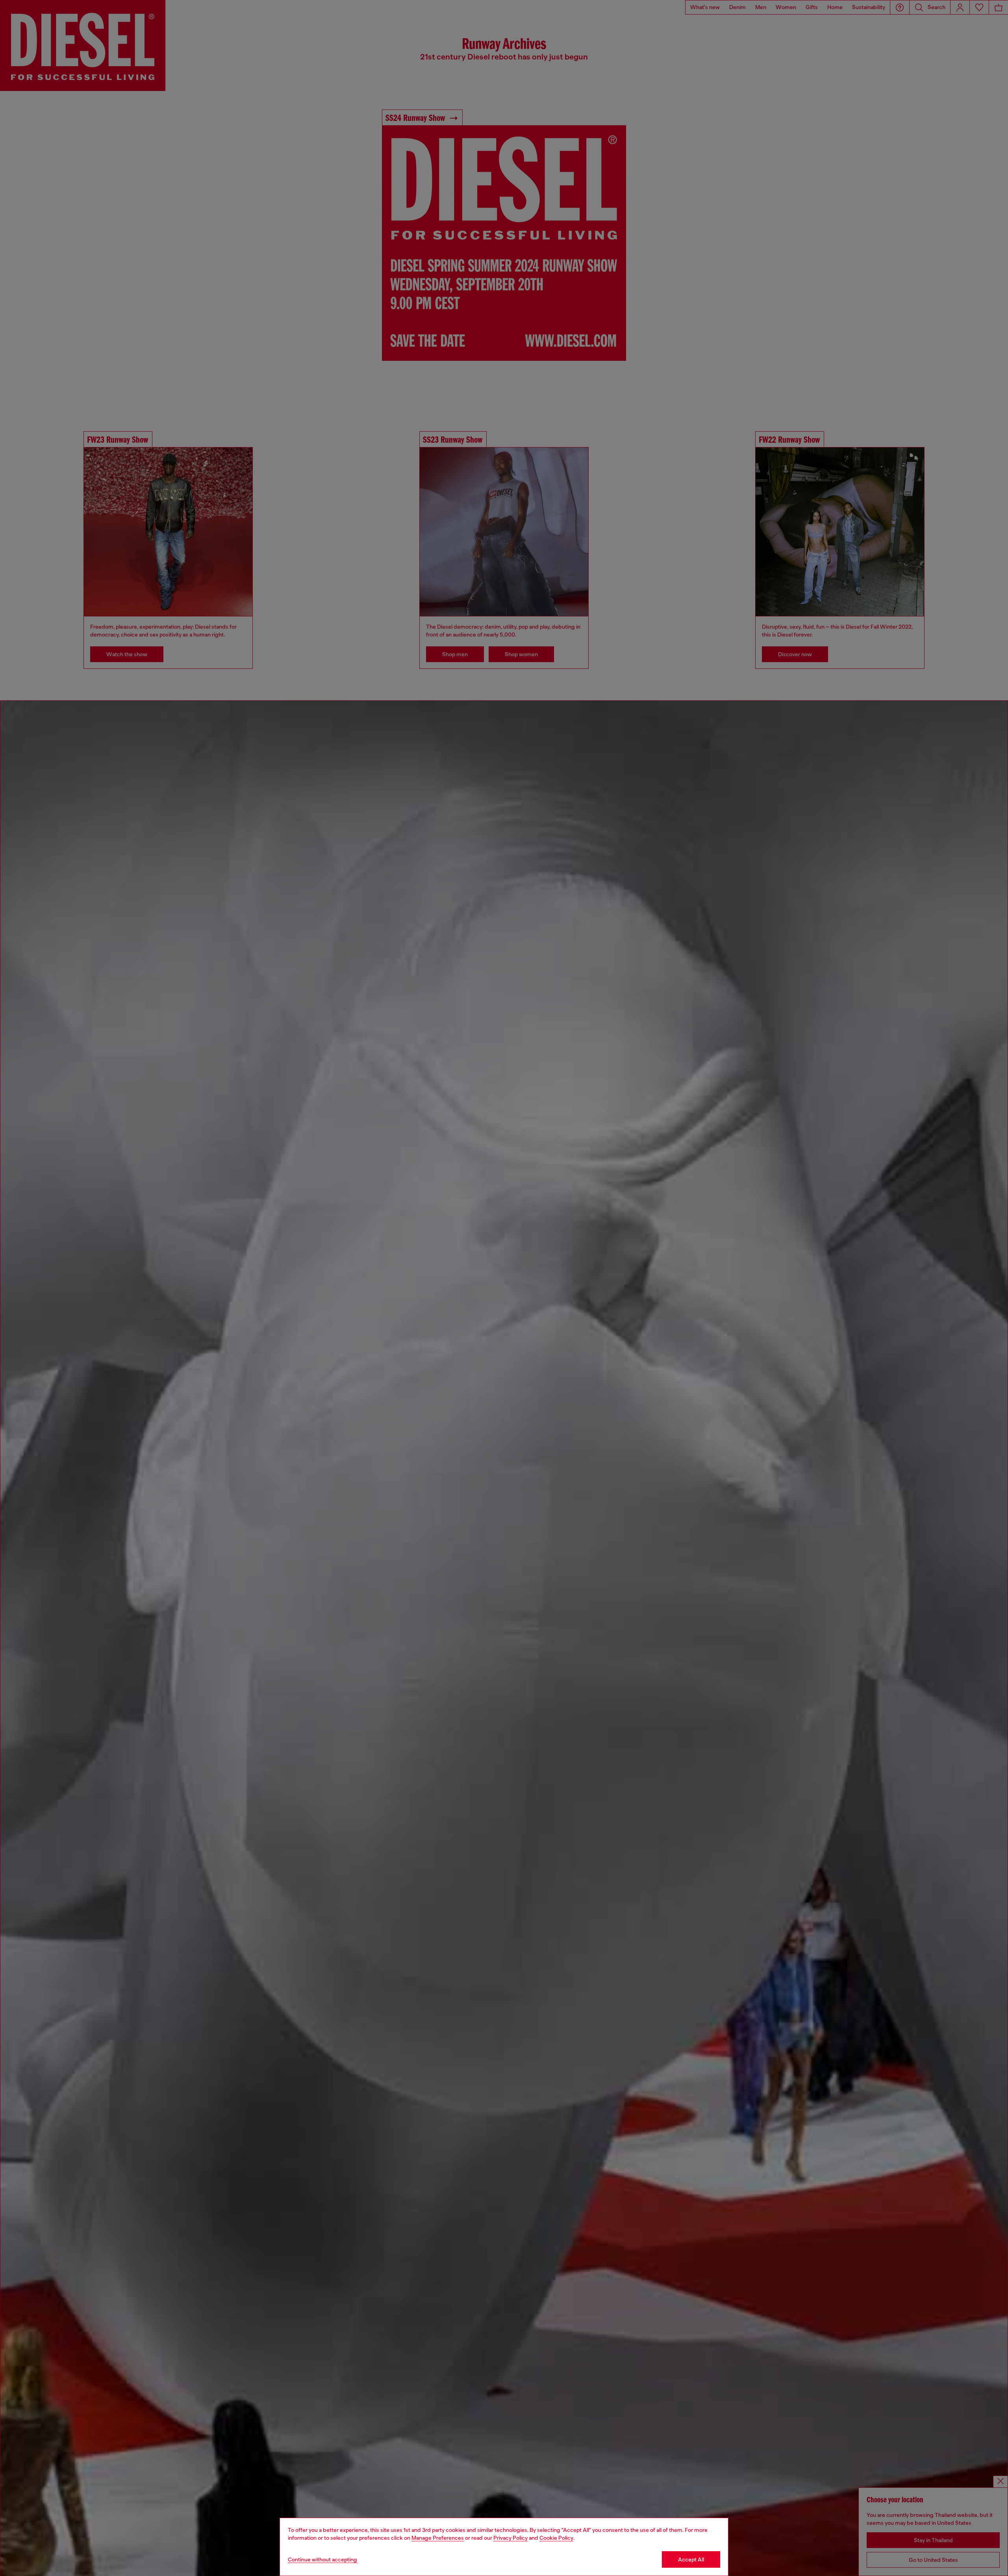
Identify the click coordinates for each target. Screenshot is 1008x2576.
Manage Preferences (438, 2538)
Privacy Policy (510, 2538)
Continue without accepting (322, 2559)
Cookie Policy (556, 2538)
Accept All (691, 2559)
